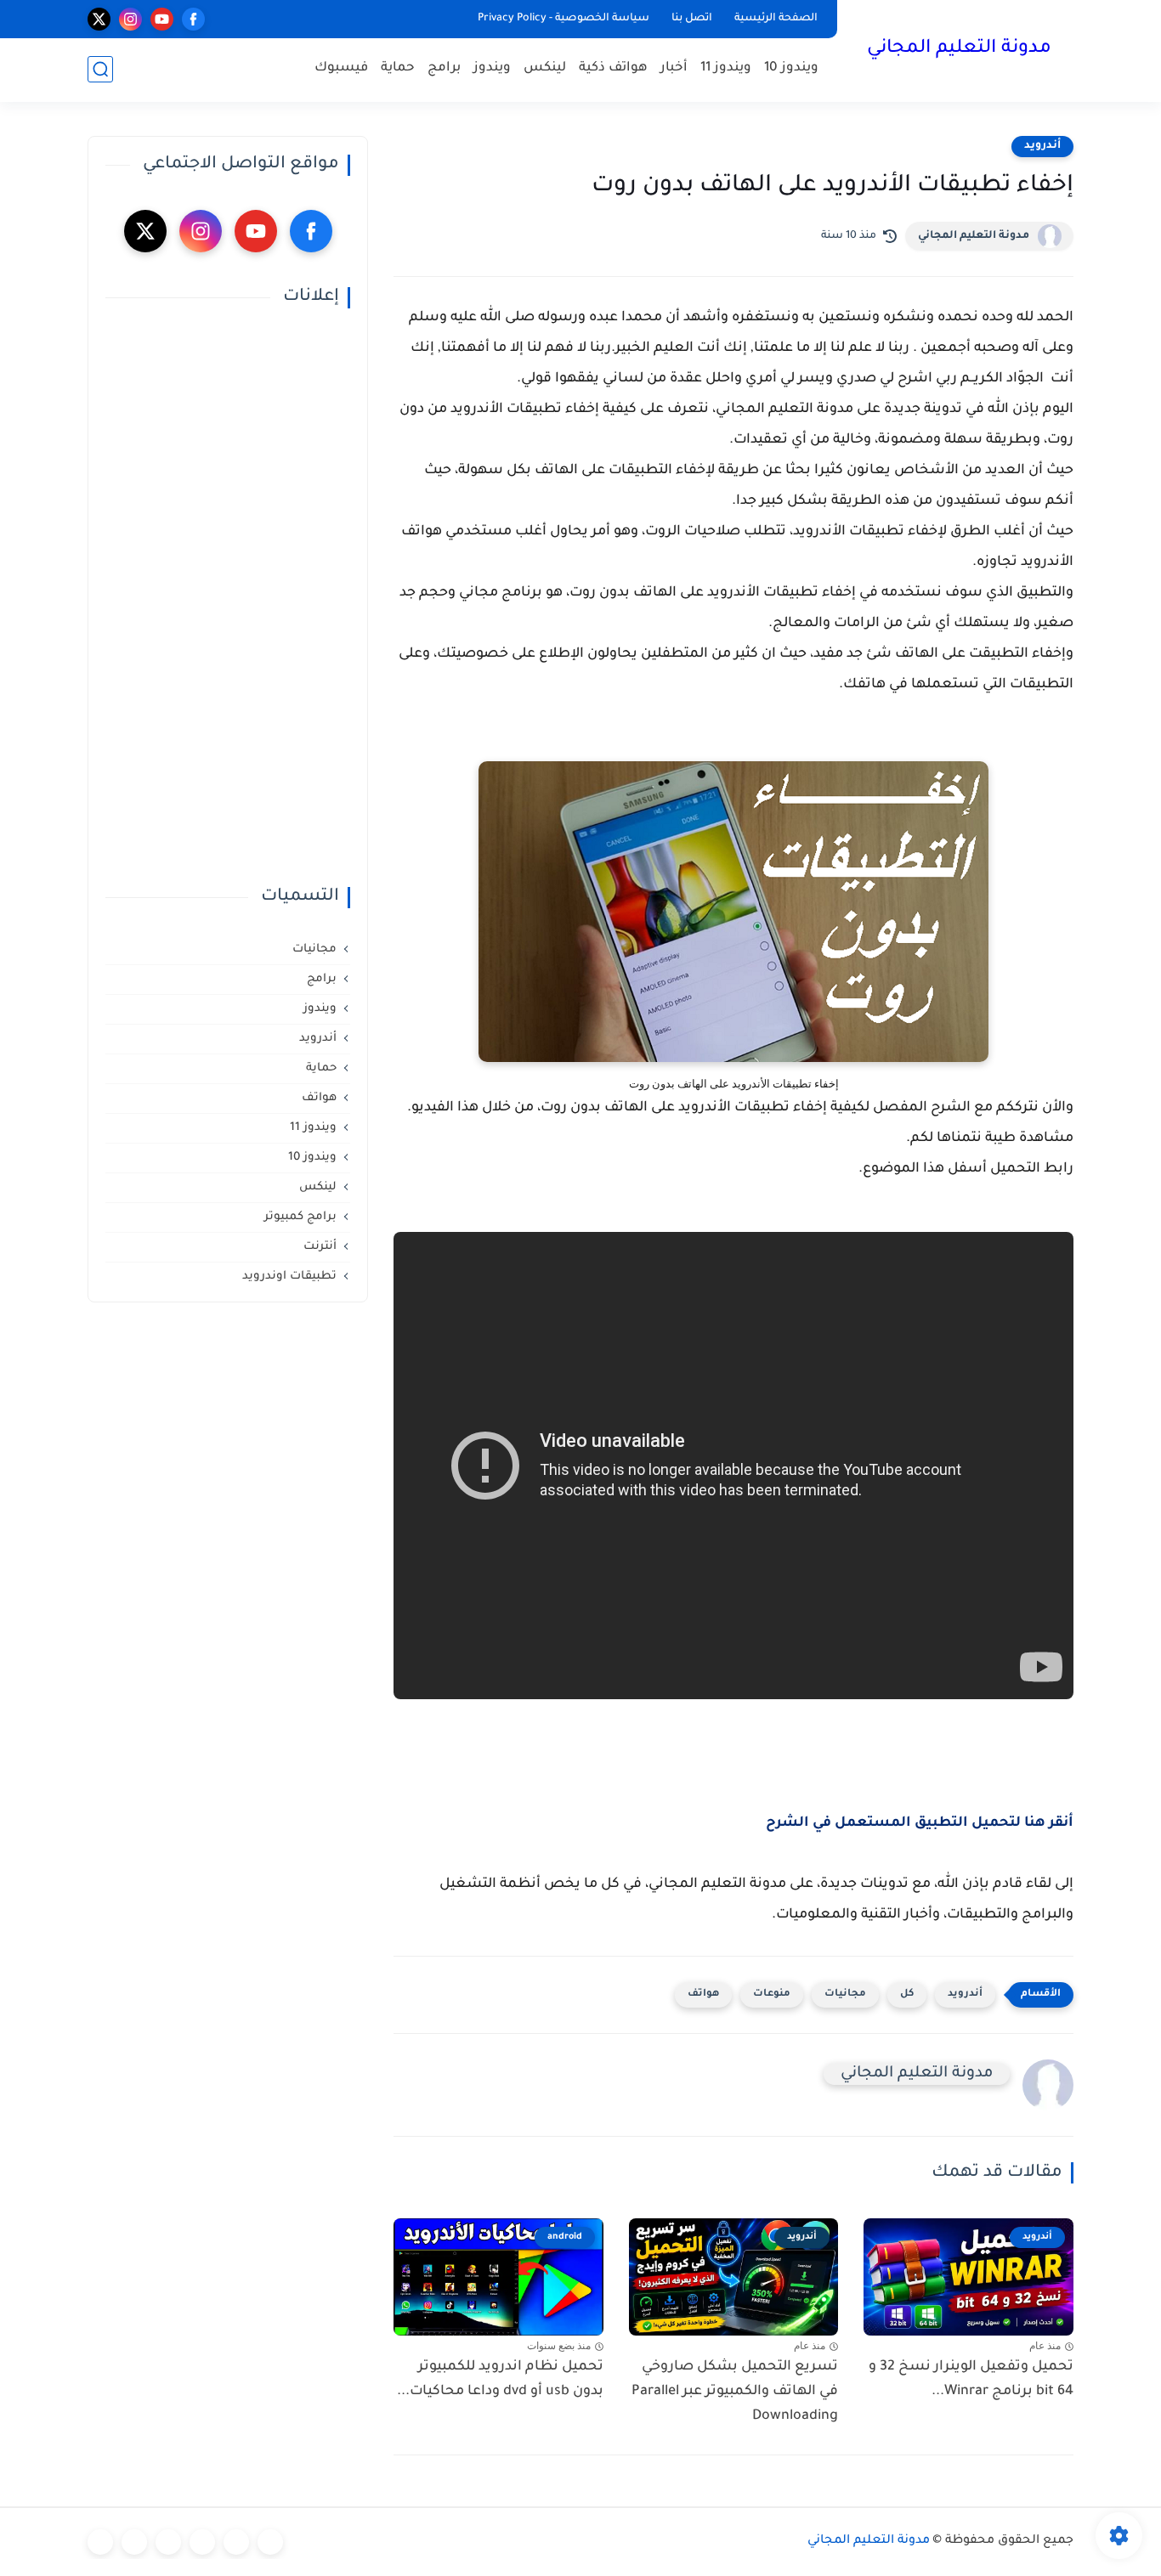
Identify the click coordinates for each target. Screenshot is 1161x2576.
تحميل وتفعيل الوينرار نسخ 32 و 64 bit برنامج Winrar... (971, 2379)
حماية (398, 68)
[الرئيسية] (270, 2542)
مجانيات (845, 1994)
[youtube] (162, 19)
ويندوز (492, 68)
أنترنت (320, 1247)
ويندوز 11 (726, 68)
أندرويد (1042, 146)
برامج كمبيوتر (300, 1217)
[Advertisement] (228, 597)
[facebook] (193, 19)
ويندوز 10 (791, 68)
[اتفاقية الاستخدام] (202, 2542)
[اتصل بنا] (100, 2542)
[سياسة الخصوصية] (236, 2542)
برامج (444, 68)
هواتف (703, 1994)
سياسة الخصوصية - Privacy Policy (564, 19)
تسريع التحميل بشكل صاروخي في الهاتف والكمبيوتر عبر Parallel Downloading (735, 2392)
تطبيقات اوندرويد (289, 1277)
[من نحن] (168, 2542)
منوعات (772, 1994)
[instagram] (130, 19)
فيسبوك (341, 68)
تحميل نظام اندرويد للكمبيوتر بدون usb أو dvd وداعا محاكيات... (500, 2379)
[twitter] (99, 19)
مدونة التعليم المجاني (959, 49)
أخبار (674, 68)
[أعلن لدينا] (134, 2542)
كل (907, 1994)
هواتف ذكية (613, 68)
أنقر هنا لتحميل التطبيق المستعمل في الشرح (920, 1823)
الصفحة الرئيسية (776, 19)
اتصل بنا (692, 19)
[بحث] (100, 69)
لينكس (545, 68)
